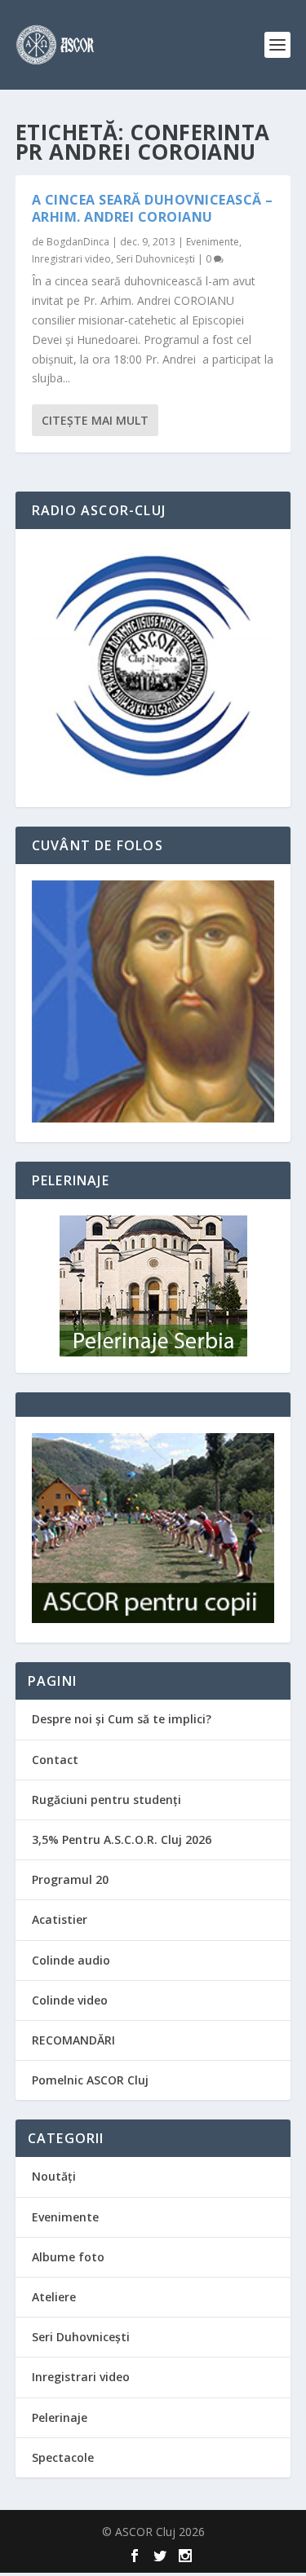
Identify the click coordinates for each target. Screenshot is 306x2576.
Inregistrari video (71, 259)
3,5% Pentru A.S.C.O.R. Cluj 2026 (122, 1839)
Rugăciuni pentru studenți (106, 1800)
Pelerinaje (60, 2417)
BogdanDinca (78, 242)
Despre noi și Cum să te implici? (122, 1719)
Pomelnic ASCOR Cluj (90, 2080)
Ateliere (54, 2297)
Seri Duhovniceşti (155, 259)
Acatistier (60, 1919)
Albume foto (68, 2257)
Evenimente (213, 242)
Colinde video (70, 2000)
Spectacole (63, 2457)
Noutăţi (54, 2176)
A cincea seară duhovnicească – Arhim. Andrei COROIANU (153, 208)
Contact (55, 1760)
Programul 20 (70, 1879)
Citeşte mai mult (95, 420)
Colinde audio (71, 1960)
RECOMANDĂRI (73, 2040)
